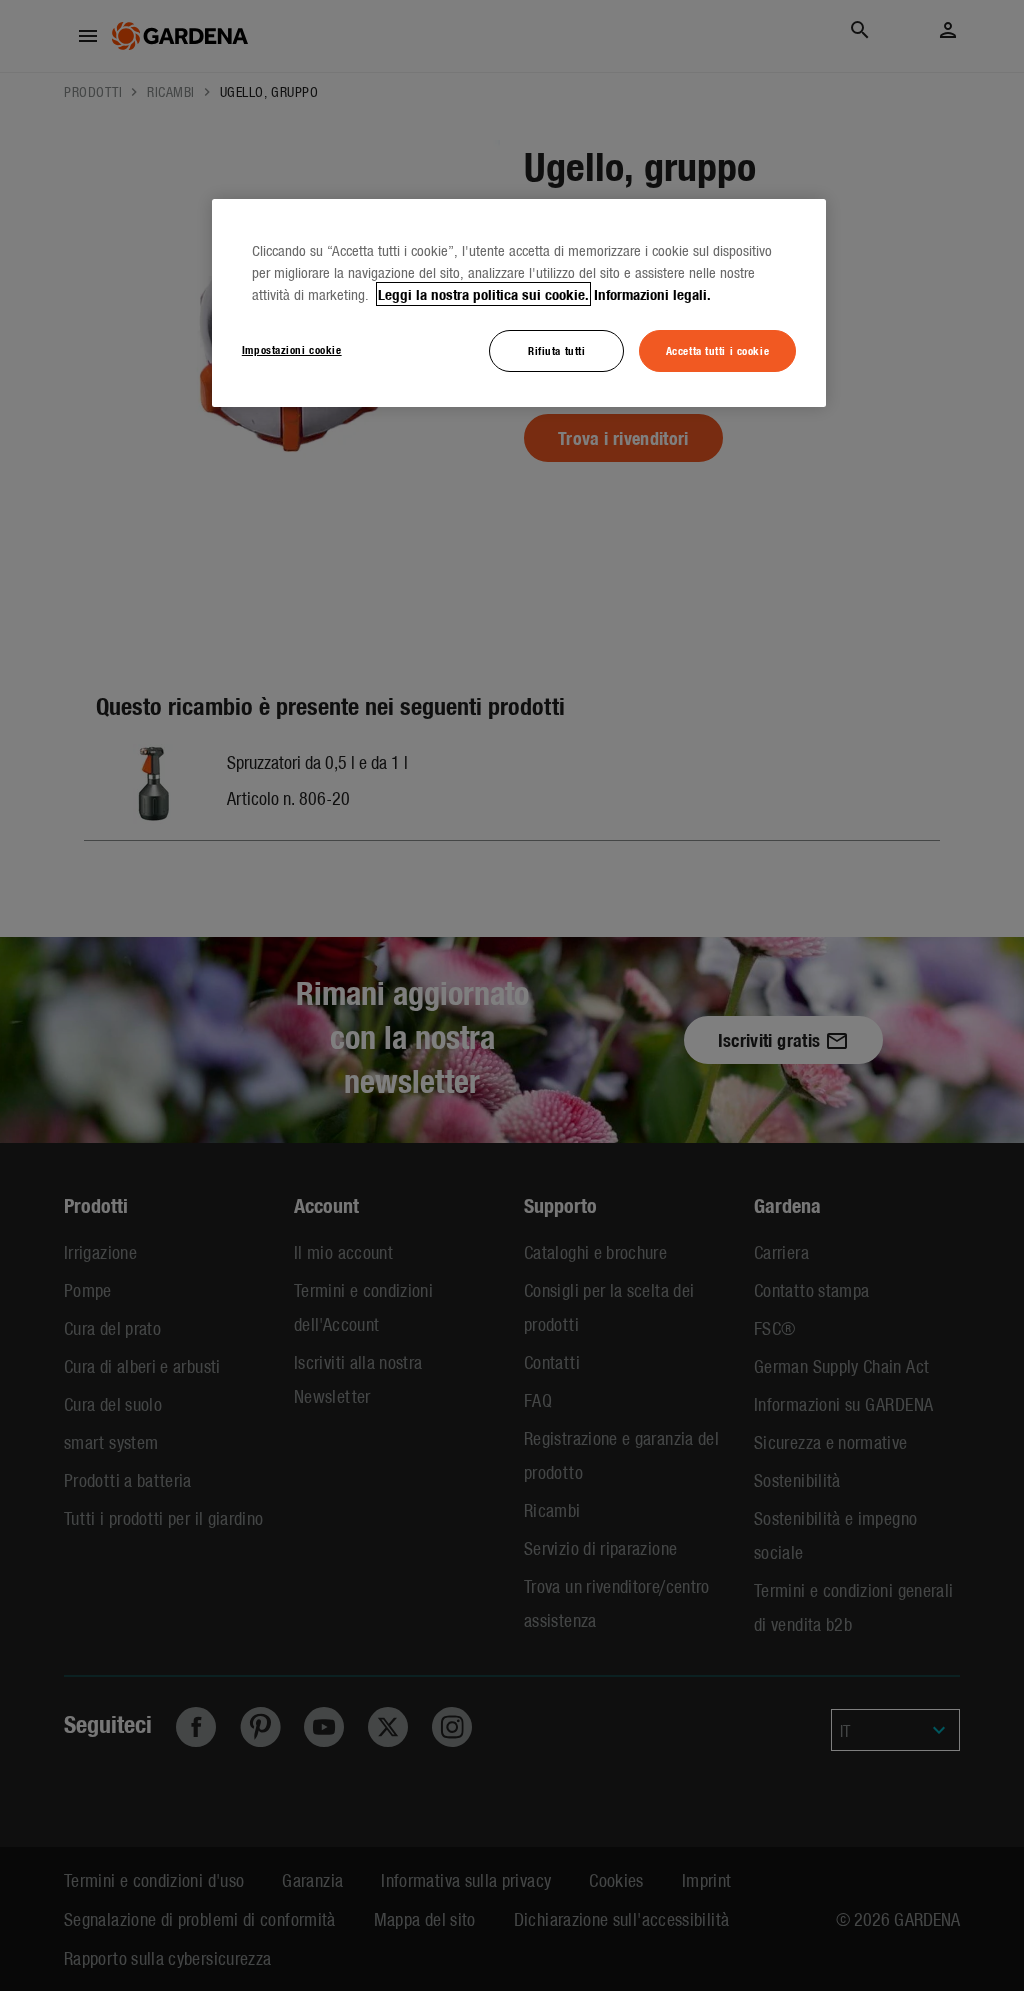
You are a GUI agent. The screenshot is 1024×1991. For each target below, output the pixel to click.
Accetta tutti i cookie (718, 350)
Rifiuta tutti (556, 350)
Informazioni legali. (652, 294)
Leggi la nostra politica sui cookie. (483, 294)
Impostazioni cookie (292, 349)
